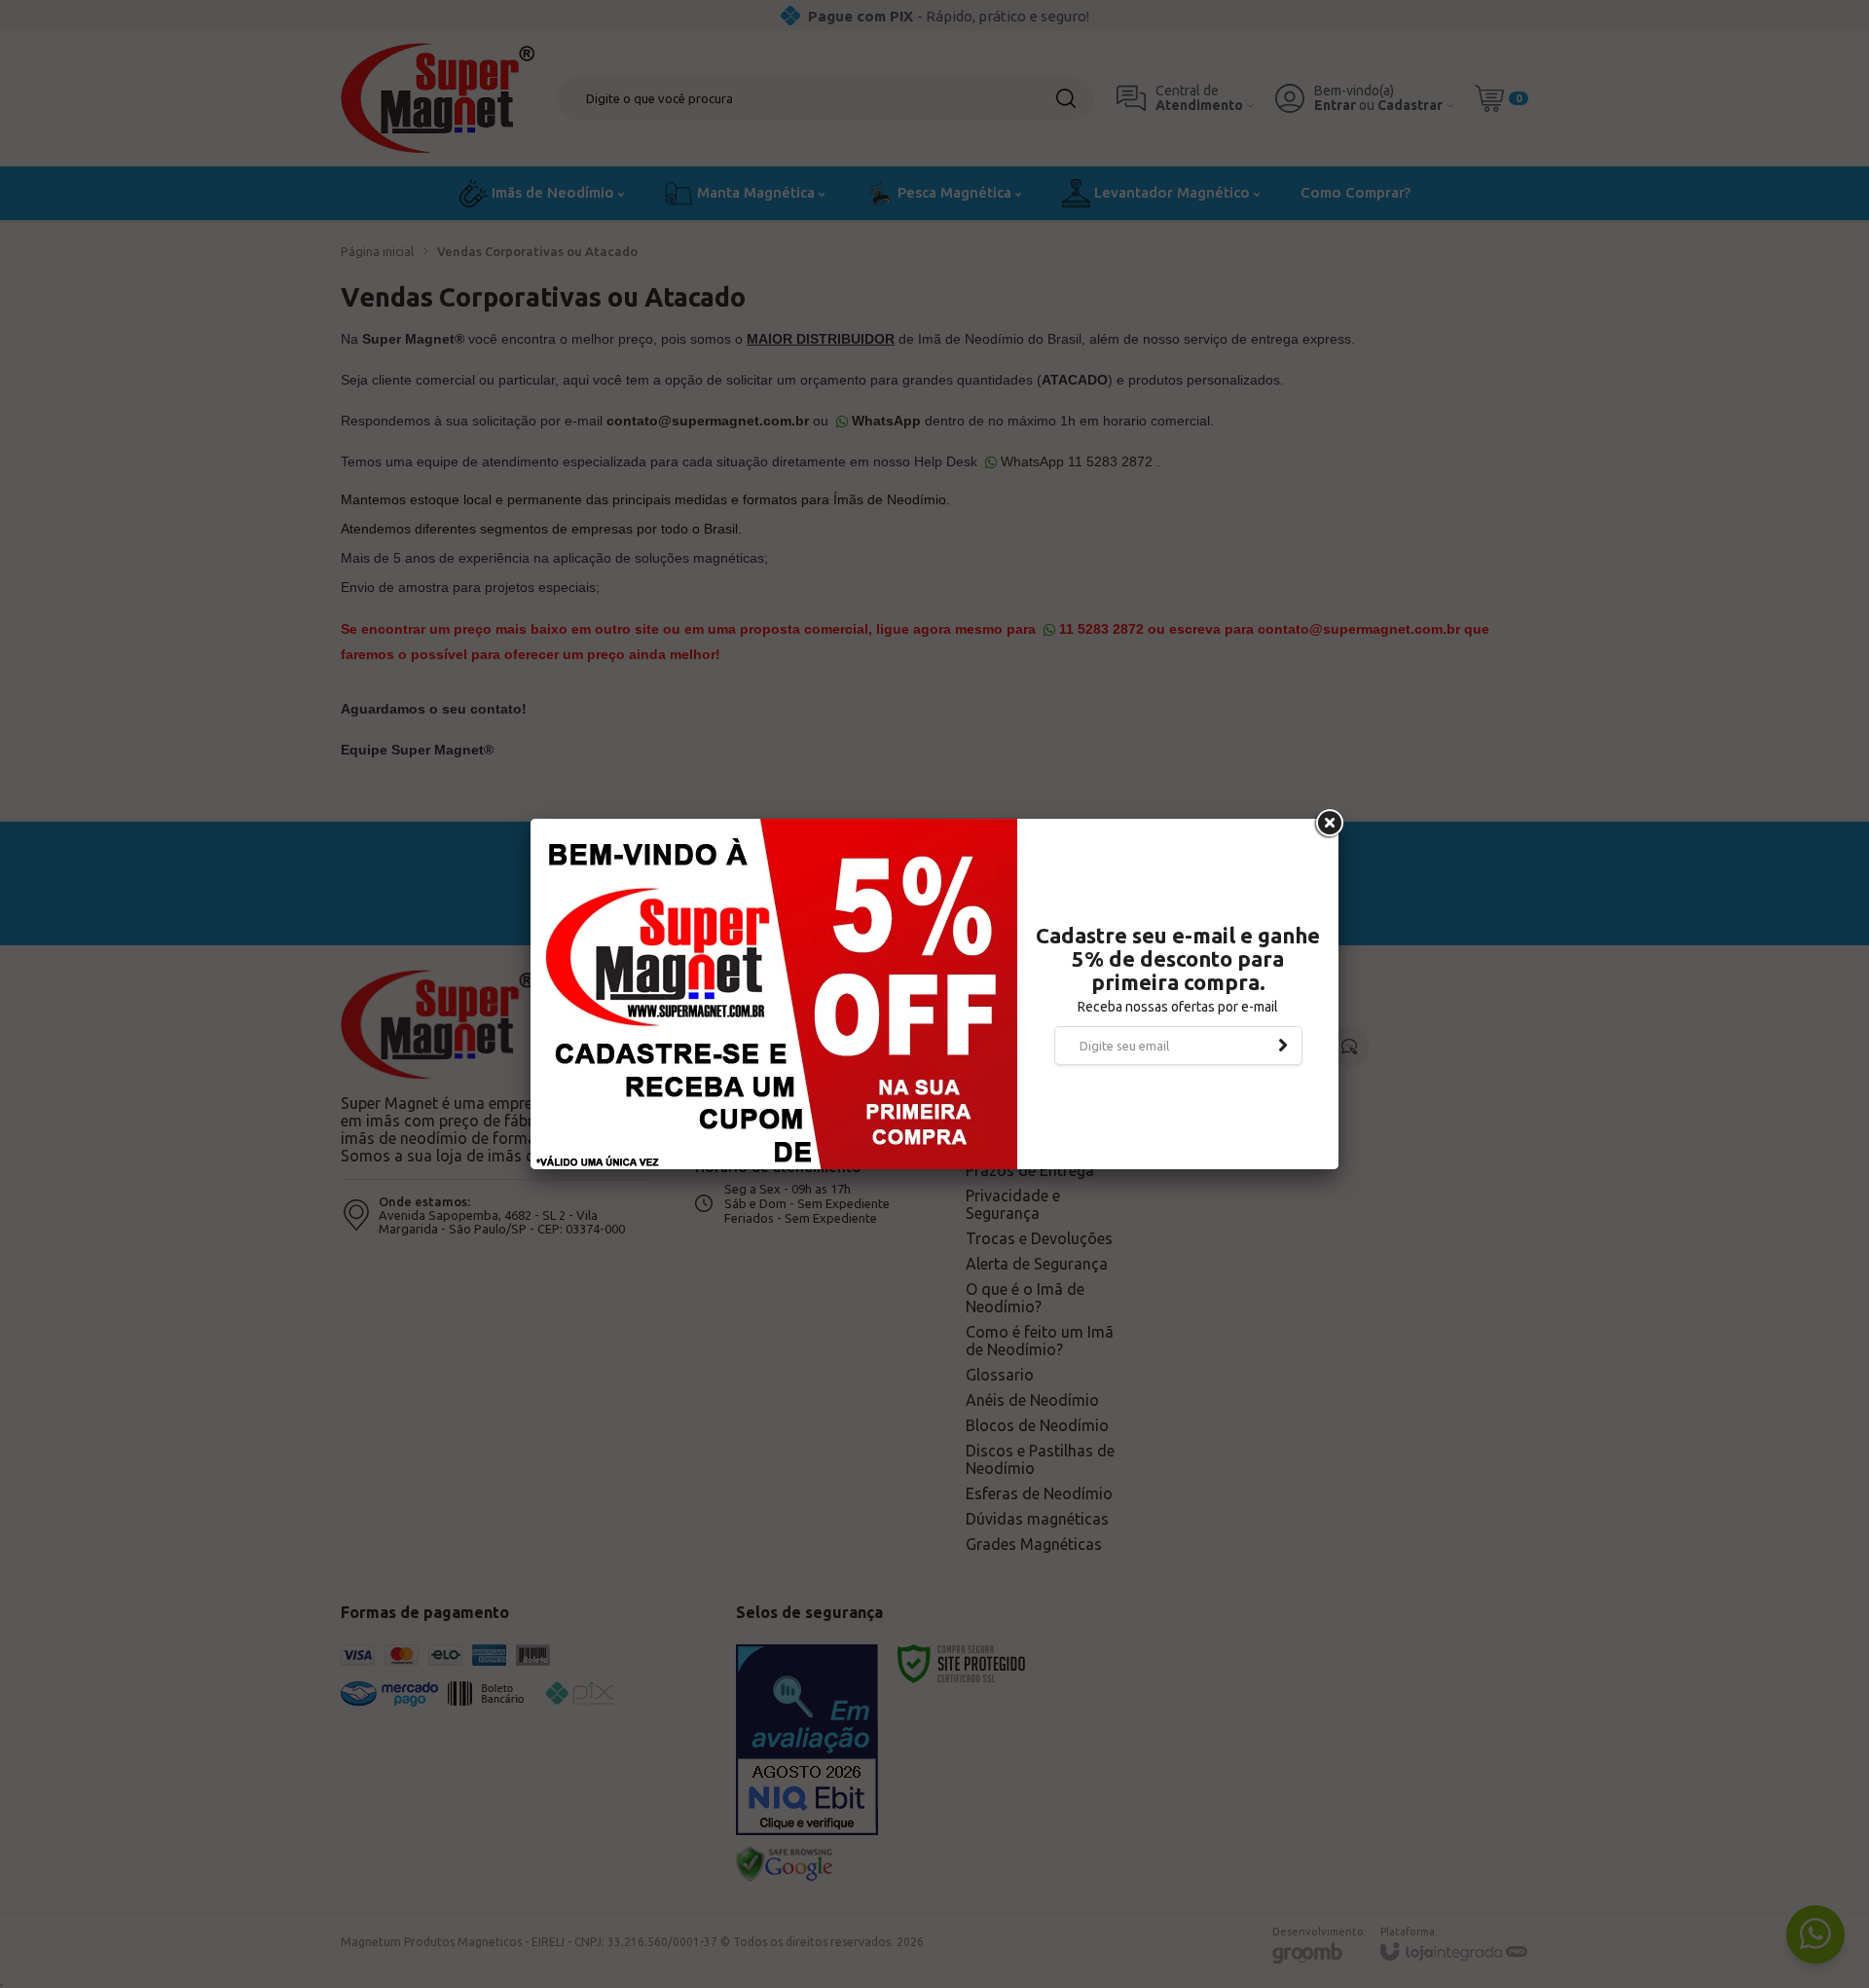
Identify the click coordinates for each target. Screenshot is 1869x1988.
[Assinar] (1283, 1046)
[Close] (1328, 824)
